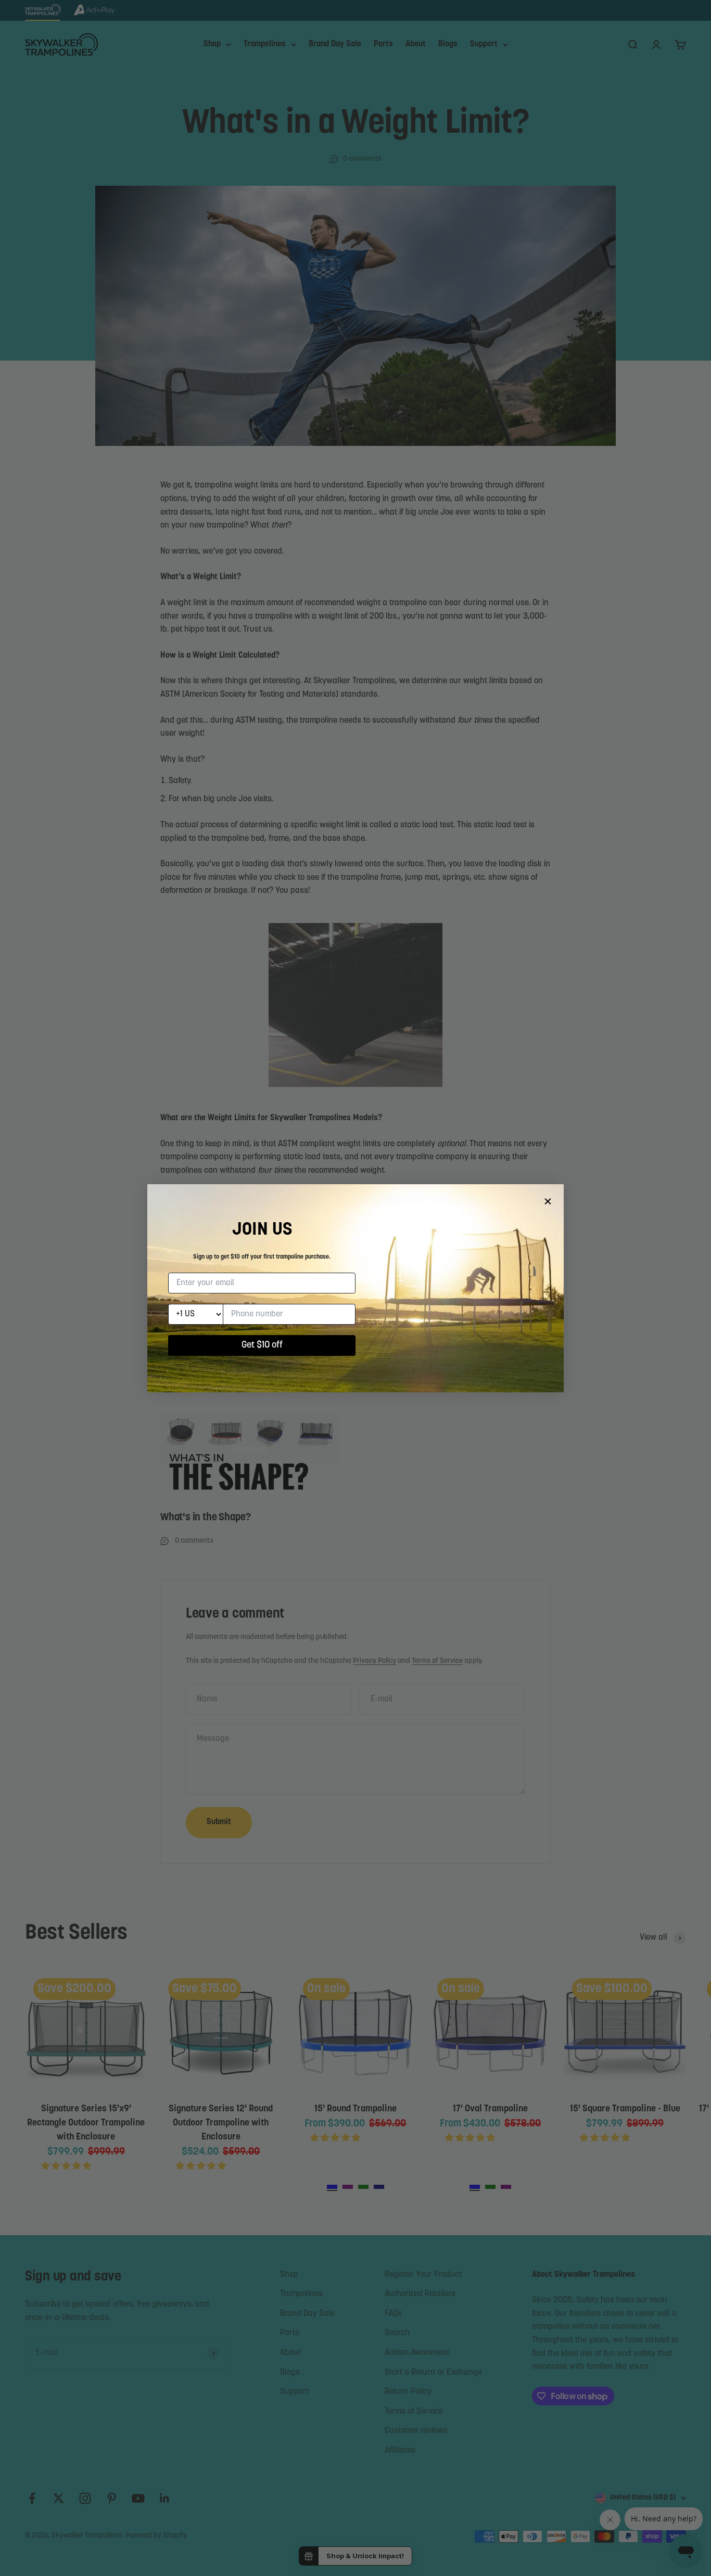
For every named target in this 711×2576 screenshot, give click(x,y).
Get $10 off (262, 1345)
